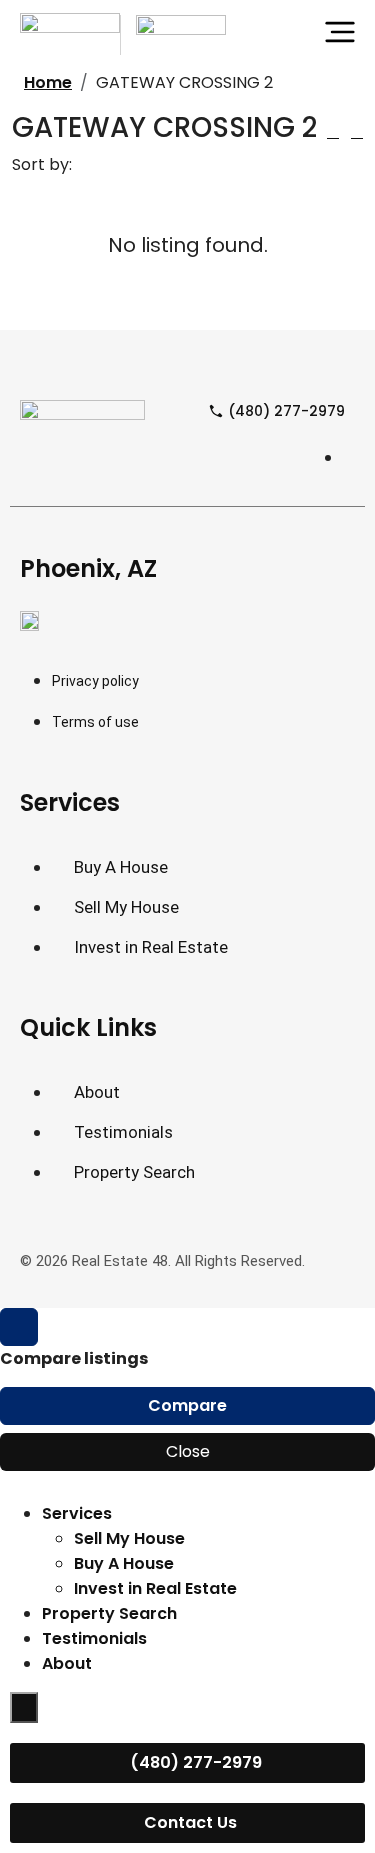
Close (188, 1451)
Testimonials (94, 1638)
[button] (333, 131)
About (67, 1663)
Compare (187, 1405)
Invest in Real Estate (155, 1588)
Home (48, 82)
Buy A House (124, 1563)
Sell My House (129, 1538)
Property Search (109, 1613)
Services (77, 1513)
